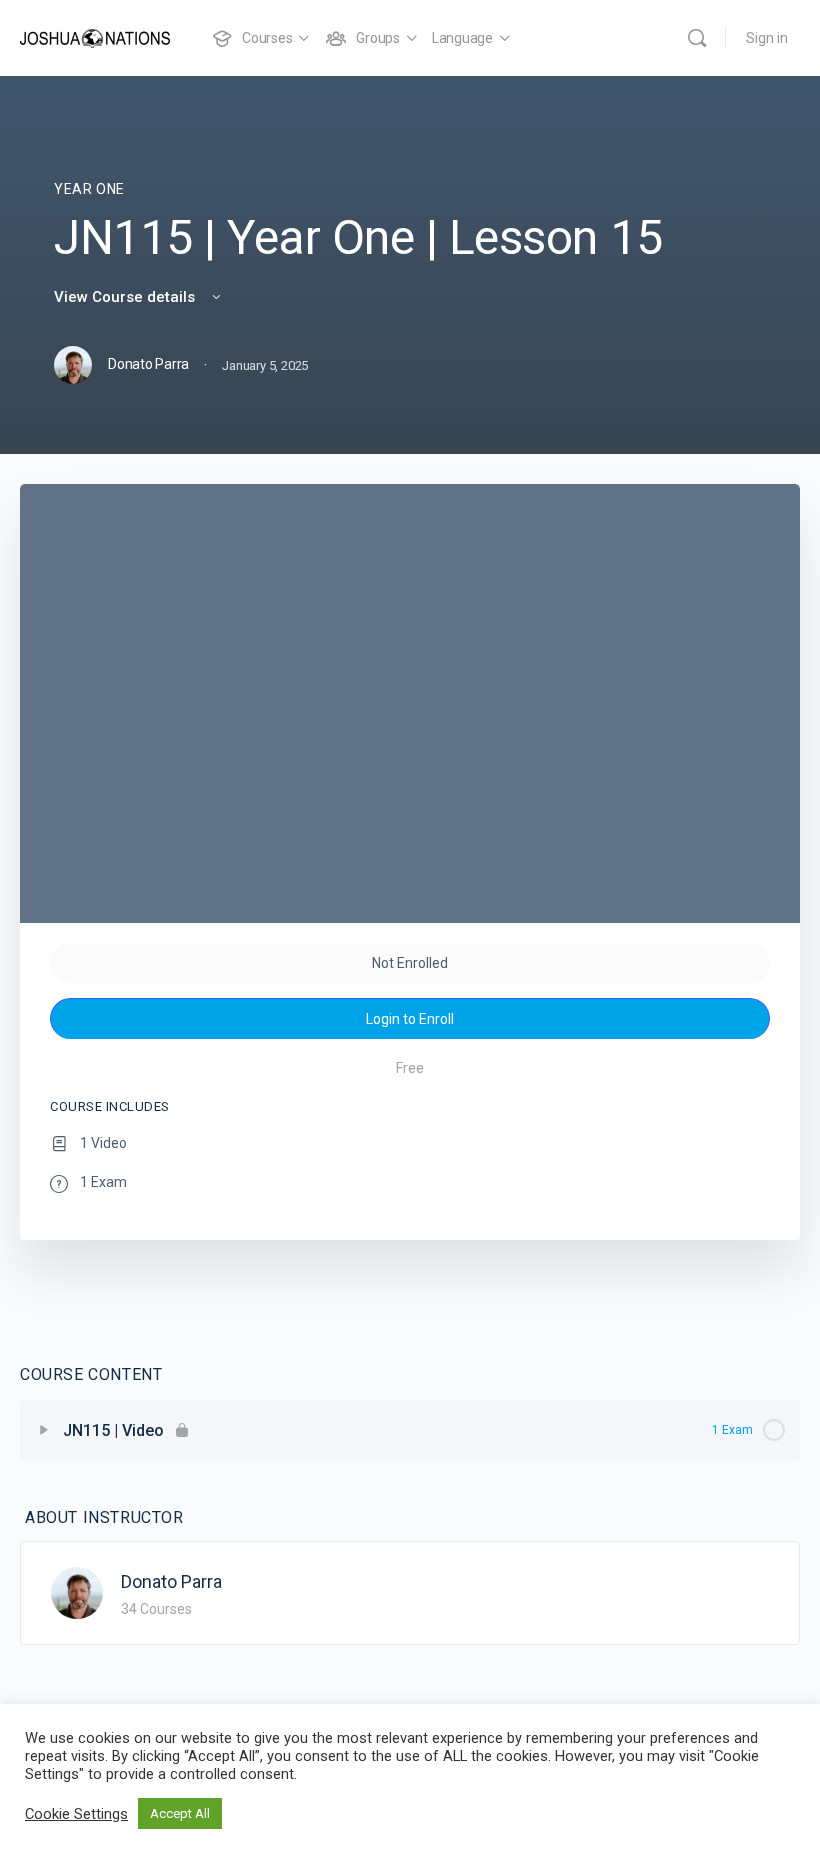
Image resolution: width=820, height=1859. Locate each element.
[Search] (697, 38)
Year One (89, 189)
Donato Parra (171, 1581)
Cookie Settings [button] (76, 1814)
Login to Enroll (410, 1019)
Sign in (767, 38)
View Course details (126, 297)
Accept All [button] (180, 1813)
